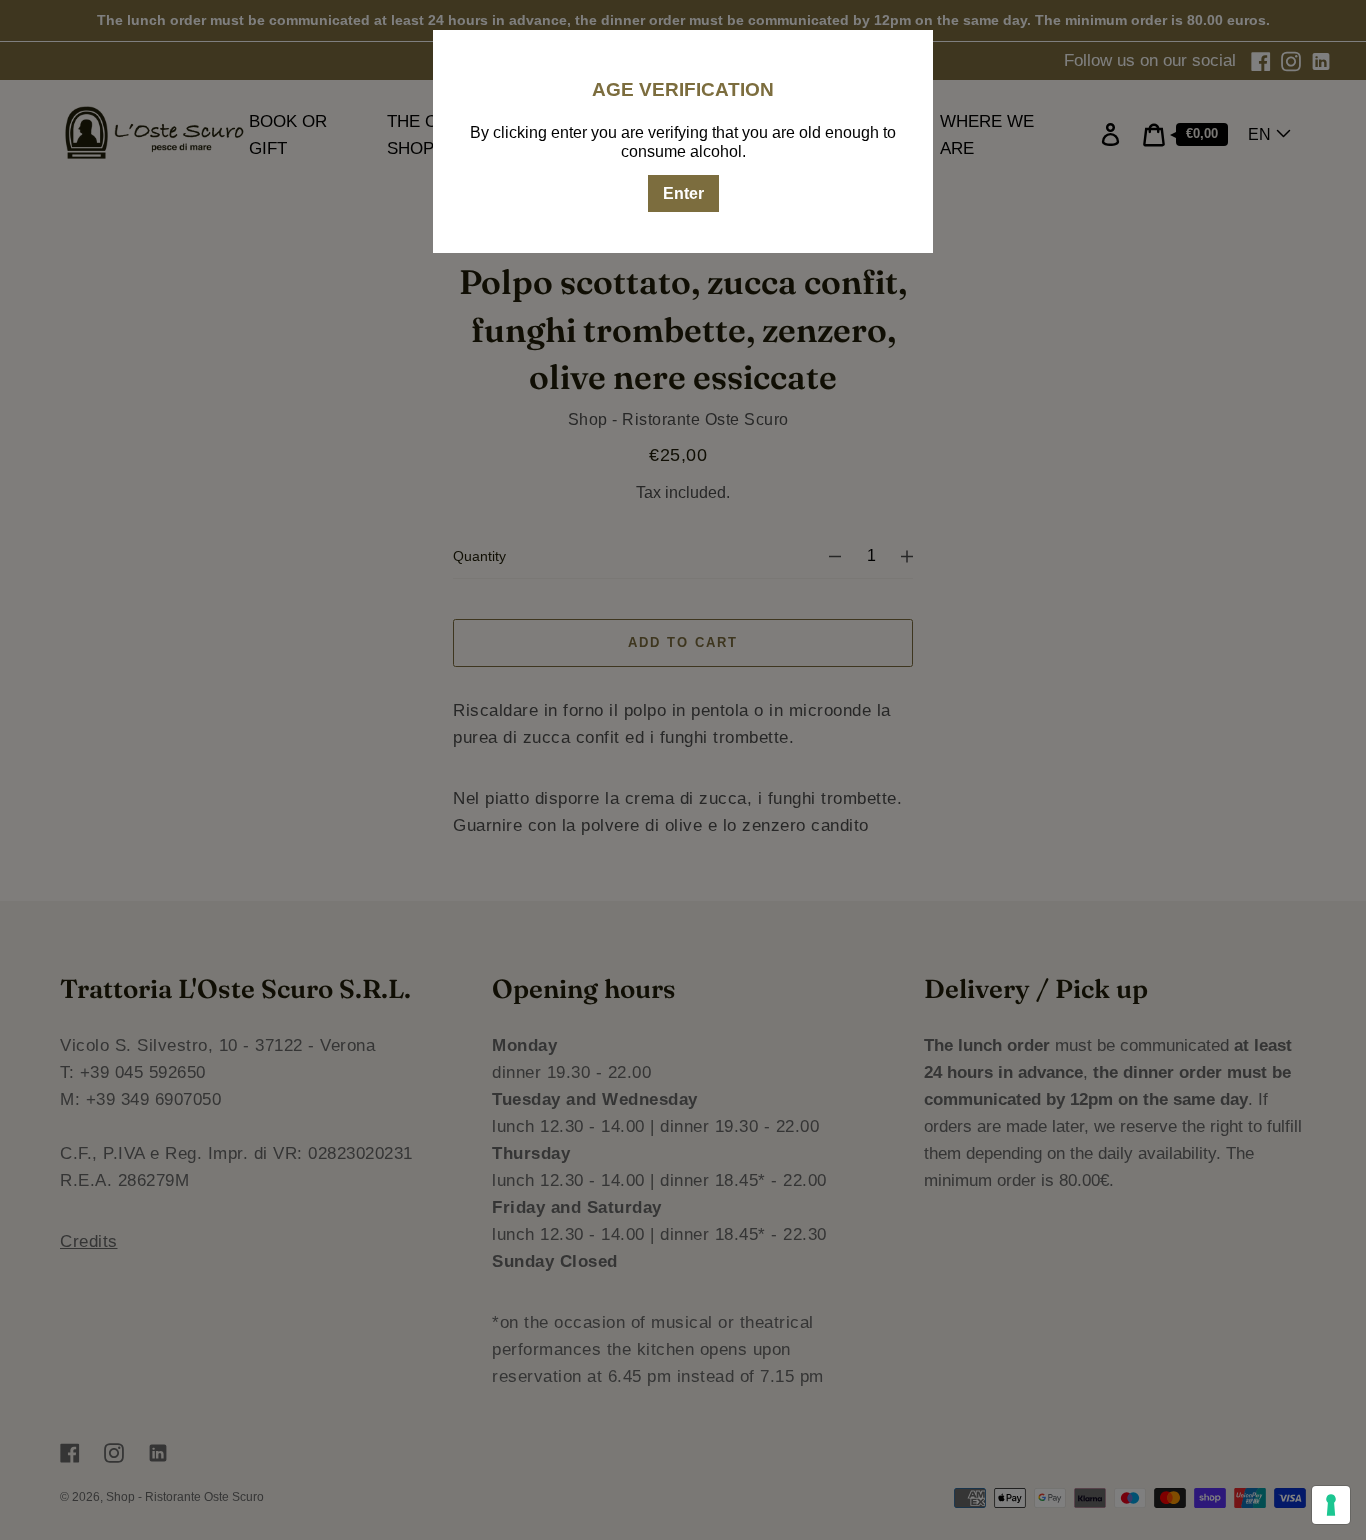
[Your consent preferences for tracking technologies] (1331, 1505)
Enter (683, 193)
